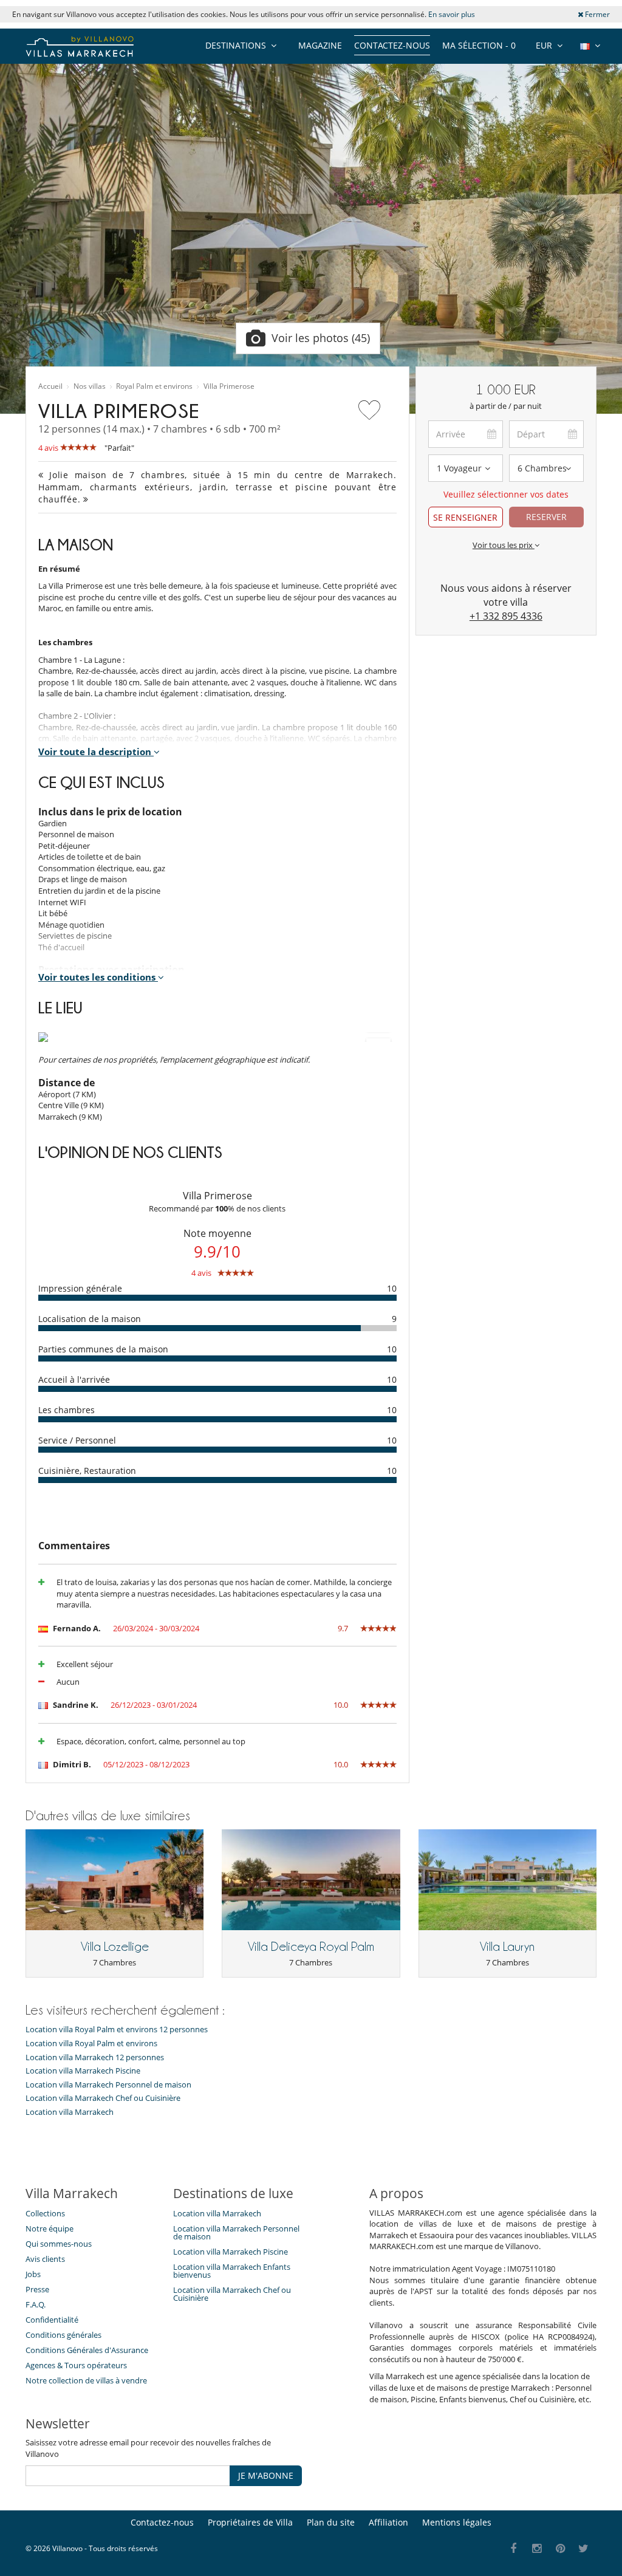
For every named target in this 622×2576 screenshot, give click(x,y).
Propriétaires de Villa (250, 2522)
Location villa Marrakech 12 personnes (95, 2057)
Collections (45, 2213)
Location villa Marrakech (70, 2112)
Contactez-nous (392, 45)
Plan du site (331, 2522)
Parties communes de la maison (103, 1349)
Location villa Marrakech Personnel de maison (108, 2085)
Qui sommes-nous (59, 2244)
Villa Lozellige (115, 1947)
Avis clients (45, 2259)
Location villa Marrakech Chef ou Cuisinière (103, 2098)
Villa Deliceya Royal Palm (311, 1947)
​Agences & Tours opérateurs (76, 2365)
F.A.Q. (36, 2304)
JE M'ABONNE (266, 2475)
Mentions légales (457, 2522)
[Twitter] (584, 2549)
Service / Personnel (77, 1440)
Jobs (33, 2274)
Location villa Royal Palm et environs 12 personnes (117, 2030)
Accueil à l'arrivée (74, 1379)
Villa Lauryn (507, 1947)
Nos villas (90, 386)
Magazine (320, 45)
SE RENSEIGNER (465, 517)
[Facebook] (514, 2549)
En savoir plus (452, 14)
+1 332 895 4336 (506, 616)
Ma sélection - (479, 45)
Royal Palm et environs (154, 386)
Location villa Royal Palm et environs (91, 2043)
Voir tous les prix (504, 545)
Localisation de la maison (90, 1319)
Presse (37, 2289)
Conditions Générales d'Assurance (87, 2350)
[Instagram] (537, 2549)
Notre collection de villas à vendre (87, 2380)
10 (392, 1288)
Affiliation (388, 2522)
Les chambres (67, 1410)
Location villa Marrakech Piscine (83, 2071)
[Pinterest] (560, 2549)
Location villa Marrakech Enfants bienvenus (232, 2271)
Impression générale (80, 1288)
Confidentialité (52, 2320)
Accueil (50, 386)
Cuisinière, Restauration (87, 1471)
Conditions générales (63, 2335)
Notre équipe (50, 2228)
